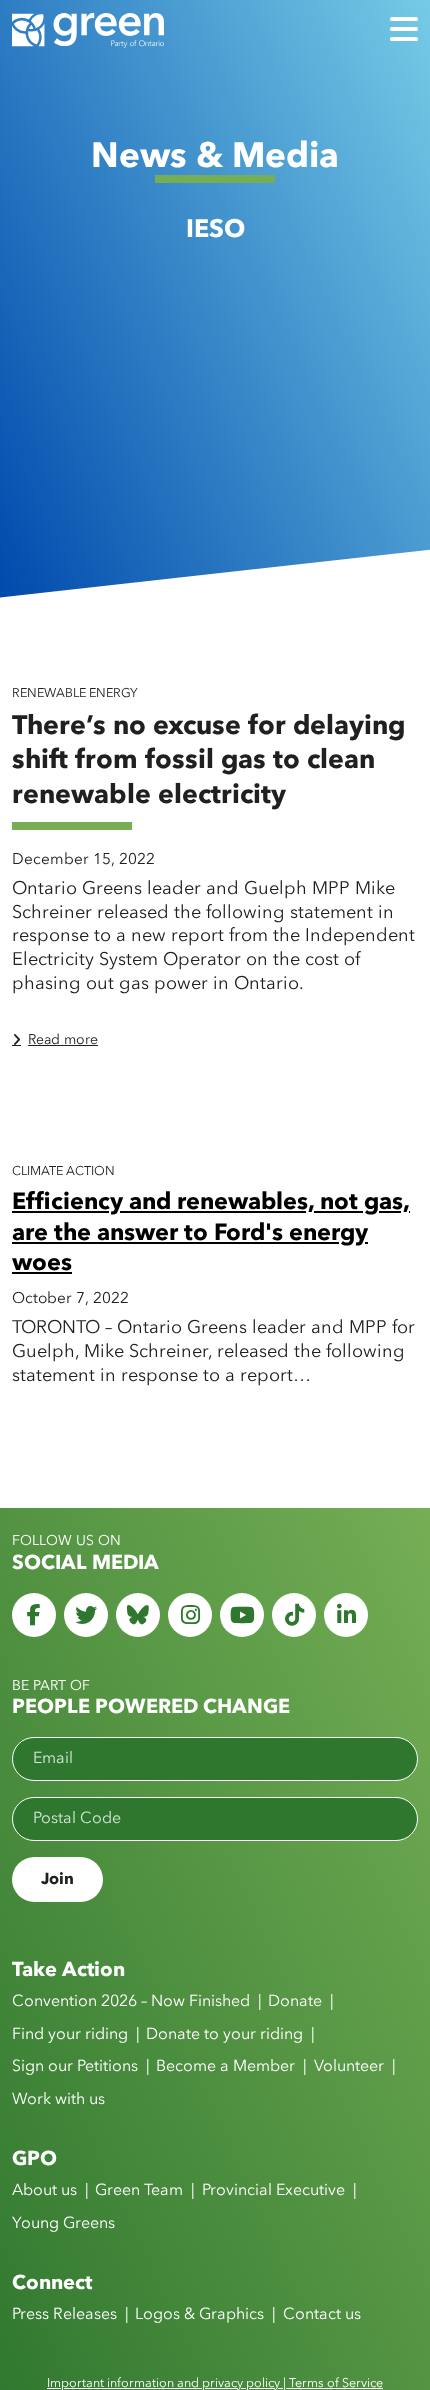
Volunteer (349, 2067)
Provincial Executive (273, 2191)
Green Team (139, 2191)
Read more (63, 1040)
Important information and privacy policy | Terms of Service (215, 2383)
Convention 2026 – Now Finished (131, 2002)
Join (57, 1880)
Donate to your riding (224, 2035)
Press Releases (64, 2315)
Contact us (322, 2315)
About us (44, 2191)
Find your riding (70, 2035)
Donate (295, 2002)
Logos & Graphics (199, 2315)
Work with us (58, 2100)
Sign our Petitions (75, 2067)
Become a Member (225, 2067)
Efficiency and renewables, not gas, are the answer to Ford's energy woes (211, 1233)
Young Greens (63, 2224)
